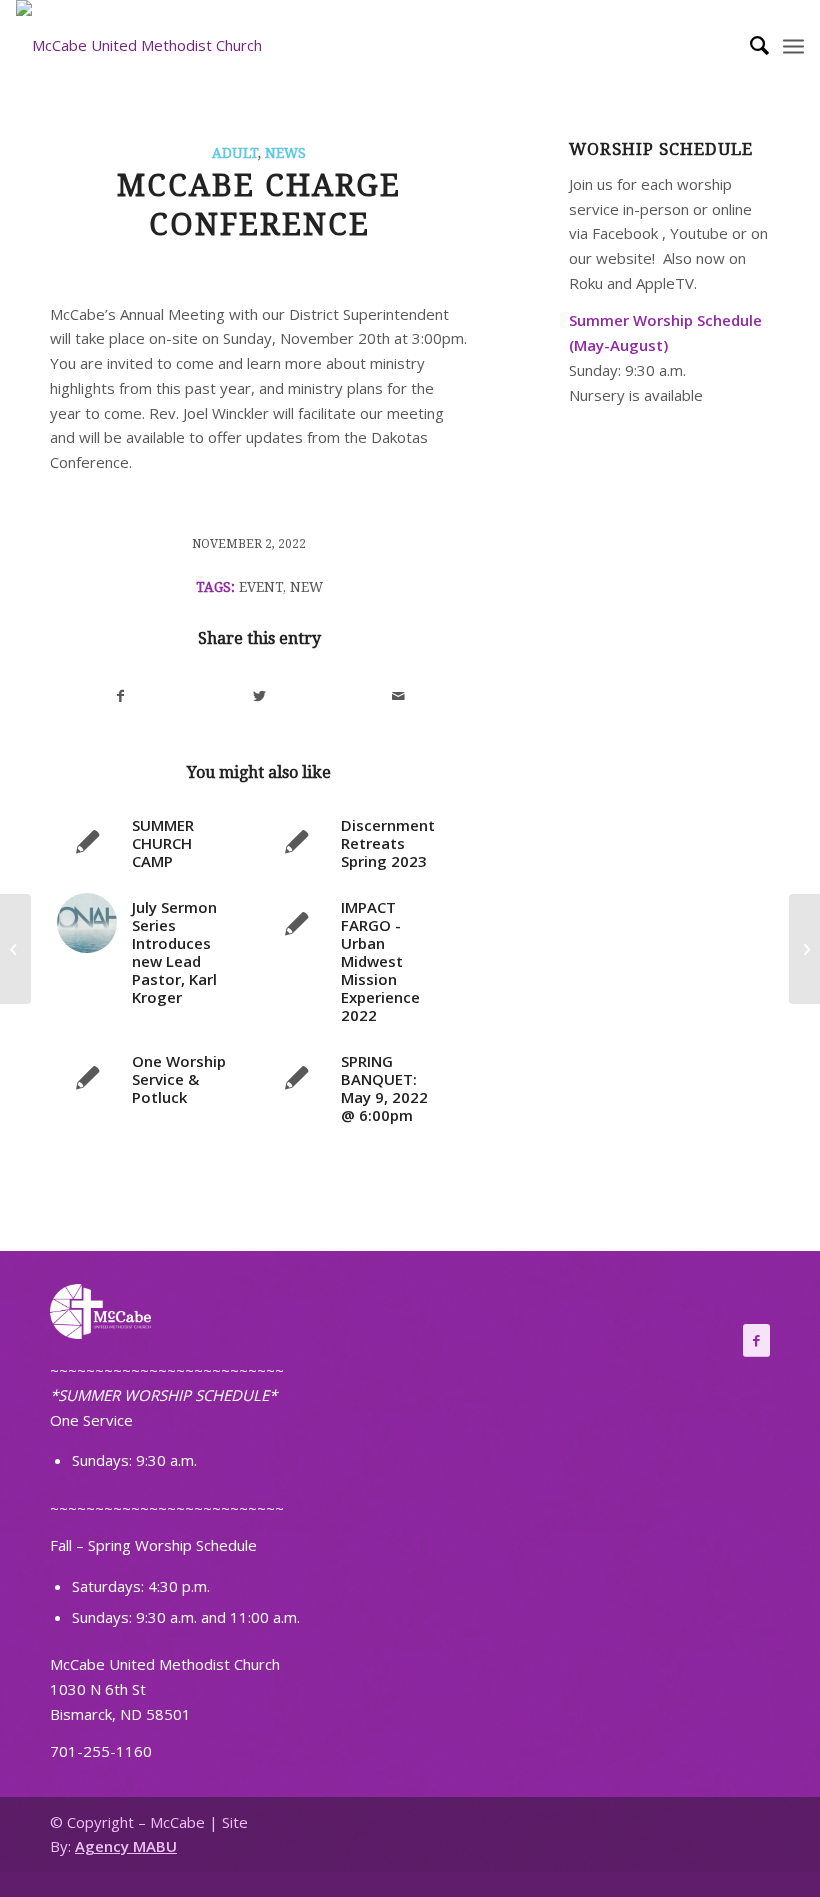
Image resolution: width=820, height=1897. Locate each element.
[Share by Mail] (398, 696)
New (306, 587)
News (285, 153)
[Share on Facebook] (120, 696)
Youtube (699, 233)
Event (261, 587)
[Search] (749, 45)
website (624, 258)
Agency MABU (126, 1846)
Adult (235, 153)
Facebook (625, 233)
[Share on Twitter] (260, 696)
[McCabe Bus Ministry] (15, 949)
